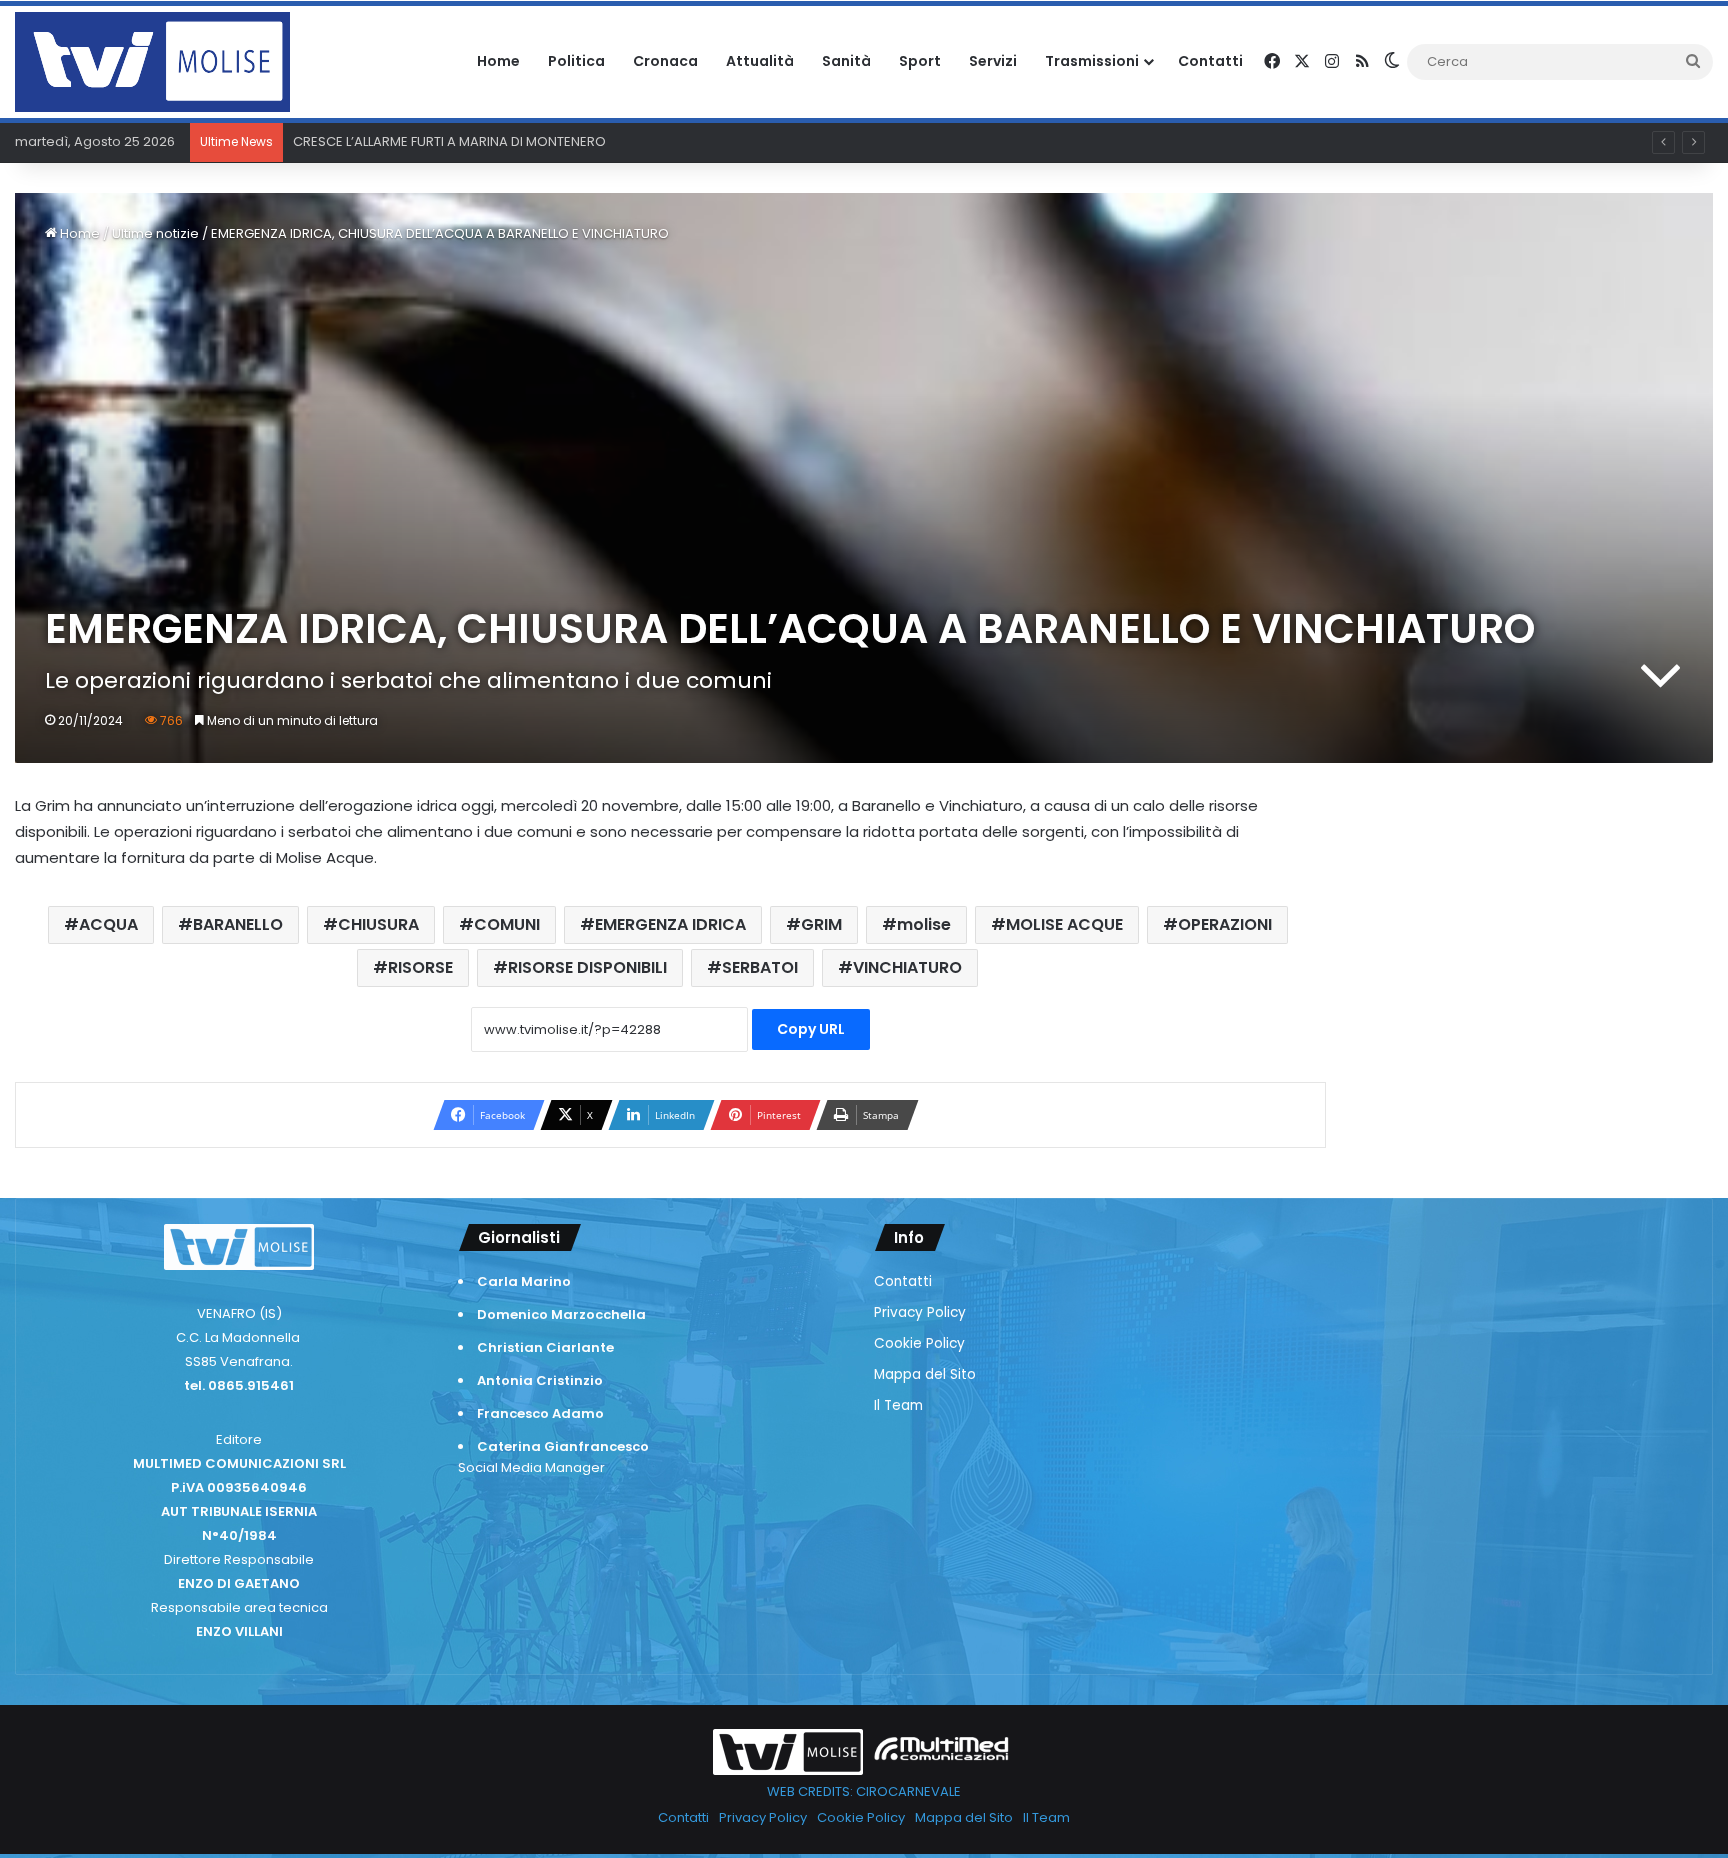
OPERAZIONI (1225, 924)
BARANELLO (238, 924)
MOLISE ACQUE (1064, 924)
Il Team (898, 1405)
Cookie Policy (919, 1343)
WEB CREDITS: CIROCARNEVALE (864, 1791)
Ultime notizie (155, 233)
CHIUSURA (378, 924)
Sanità (846, 61)
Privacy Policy (920, 1312)
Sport (920, 61)
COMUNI (507, 924)
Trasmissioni (1092, 61)
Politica (576, 61)
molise (924, 924)
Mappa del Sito (925, 1374)
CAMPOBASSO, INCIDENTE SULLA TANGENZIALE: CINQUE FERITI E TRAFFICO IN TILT (539, 141)
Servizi (993, 61)
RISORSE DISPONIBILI (587, 967)
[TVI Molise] (152, 62)
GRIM (821, 924)
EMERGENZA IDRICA (670, 924)
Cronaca (665, 61)
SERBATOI (760, 967)
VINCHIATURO (907, 967)
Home (498, 61)
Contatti (1210, 61)
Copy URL (811, 1029)
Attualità (760, 61)
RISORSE (420, 967)
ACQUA (108, 924)
